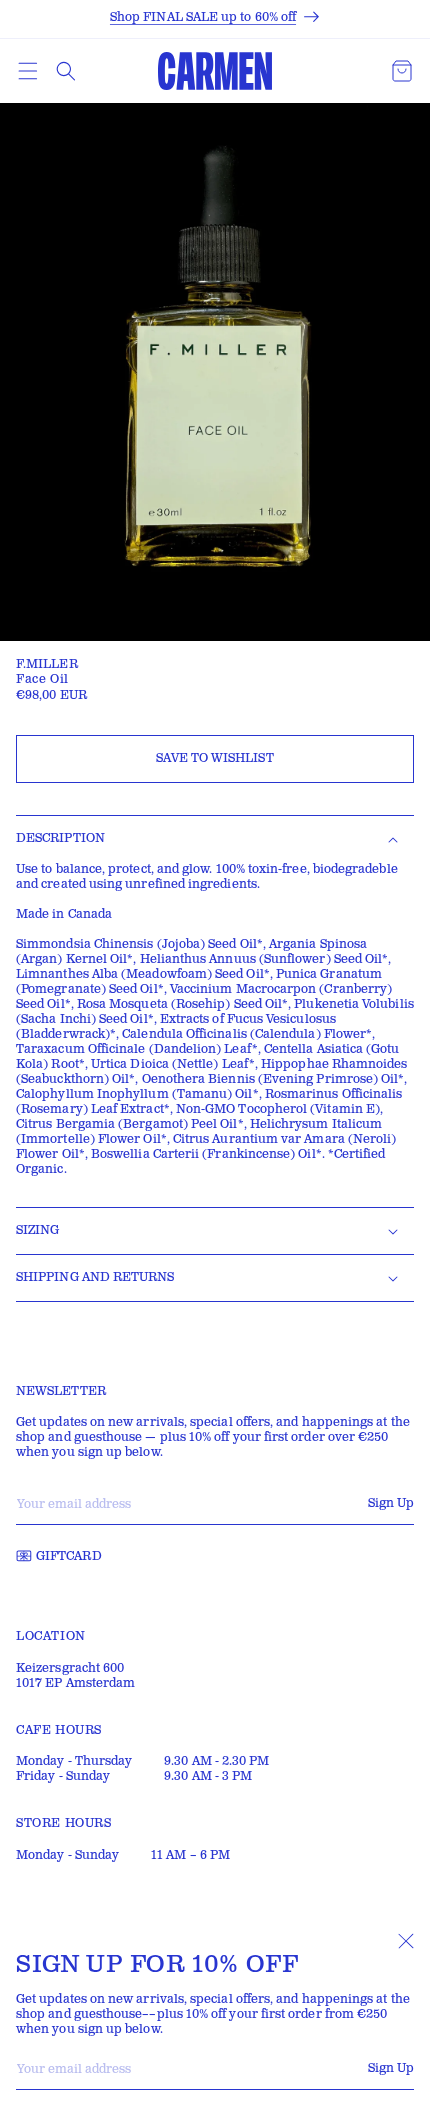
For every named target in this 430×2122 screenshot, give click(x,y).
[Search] (66, 71)
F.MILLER (47, 664)
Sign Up (391, 2068)
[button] (28, 71)
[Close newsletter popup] (406, 1941)
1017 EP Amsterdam (75, 1683)
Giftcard (69, 1556)
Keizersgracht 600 (70, 1668)
